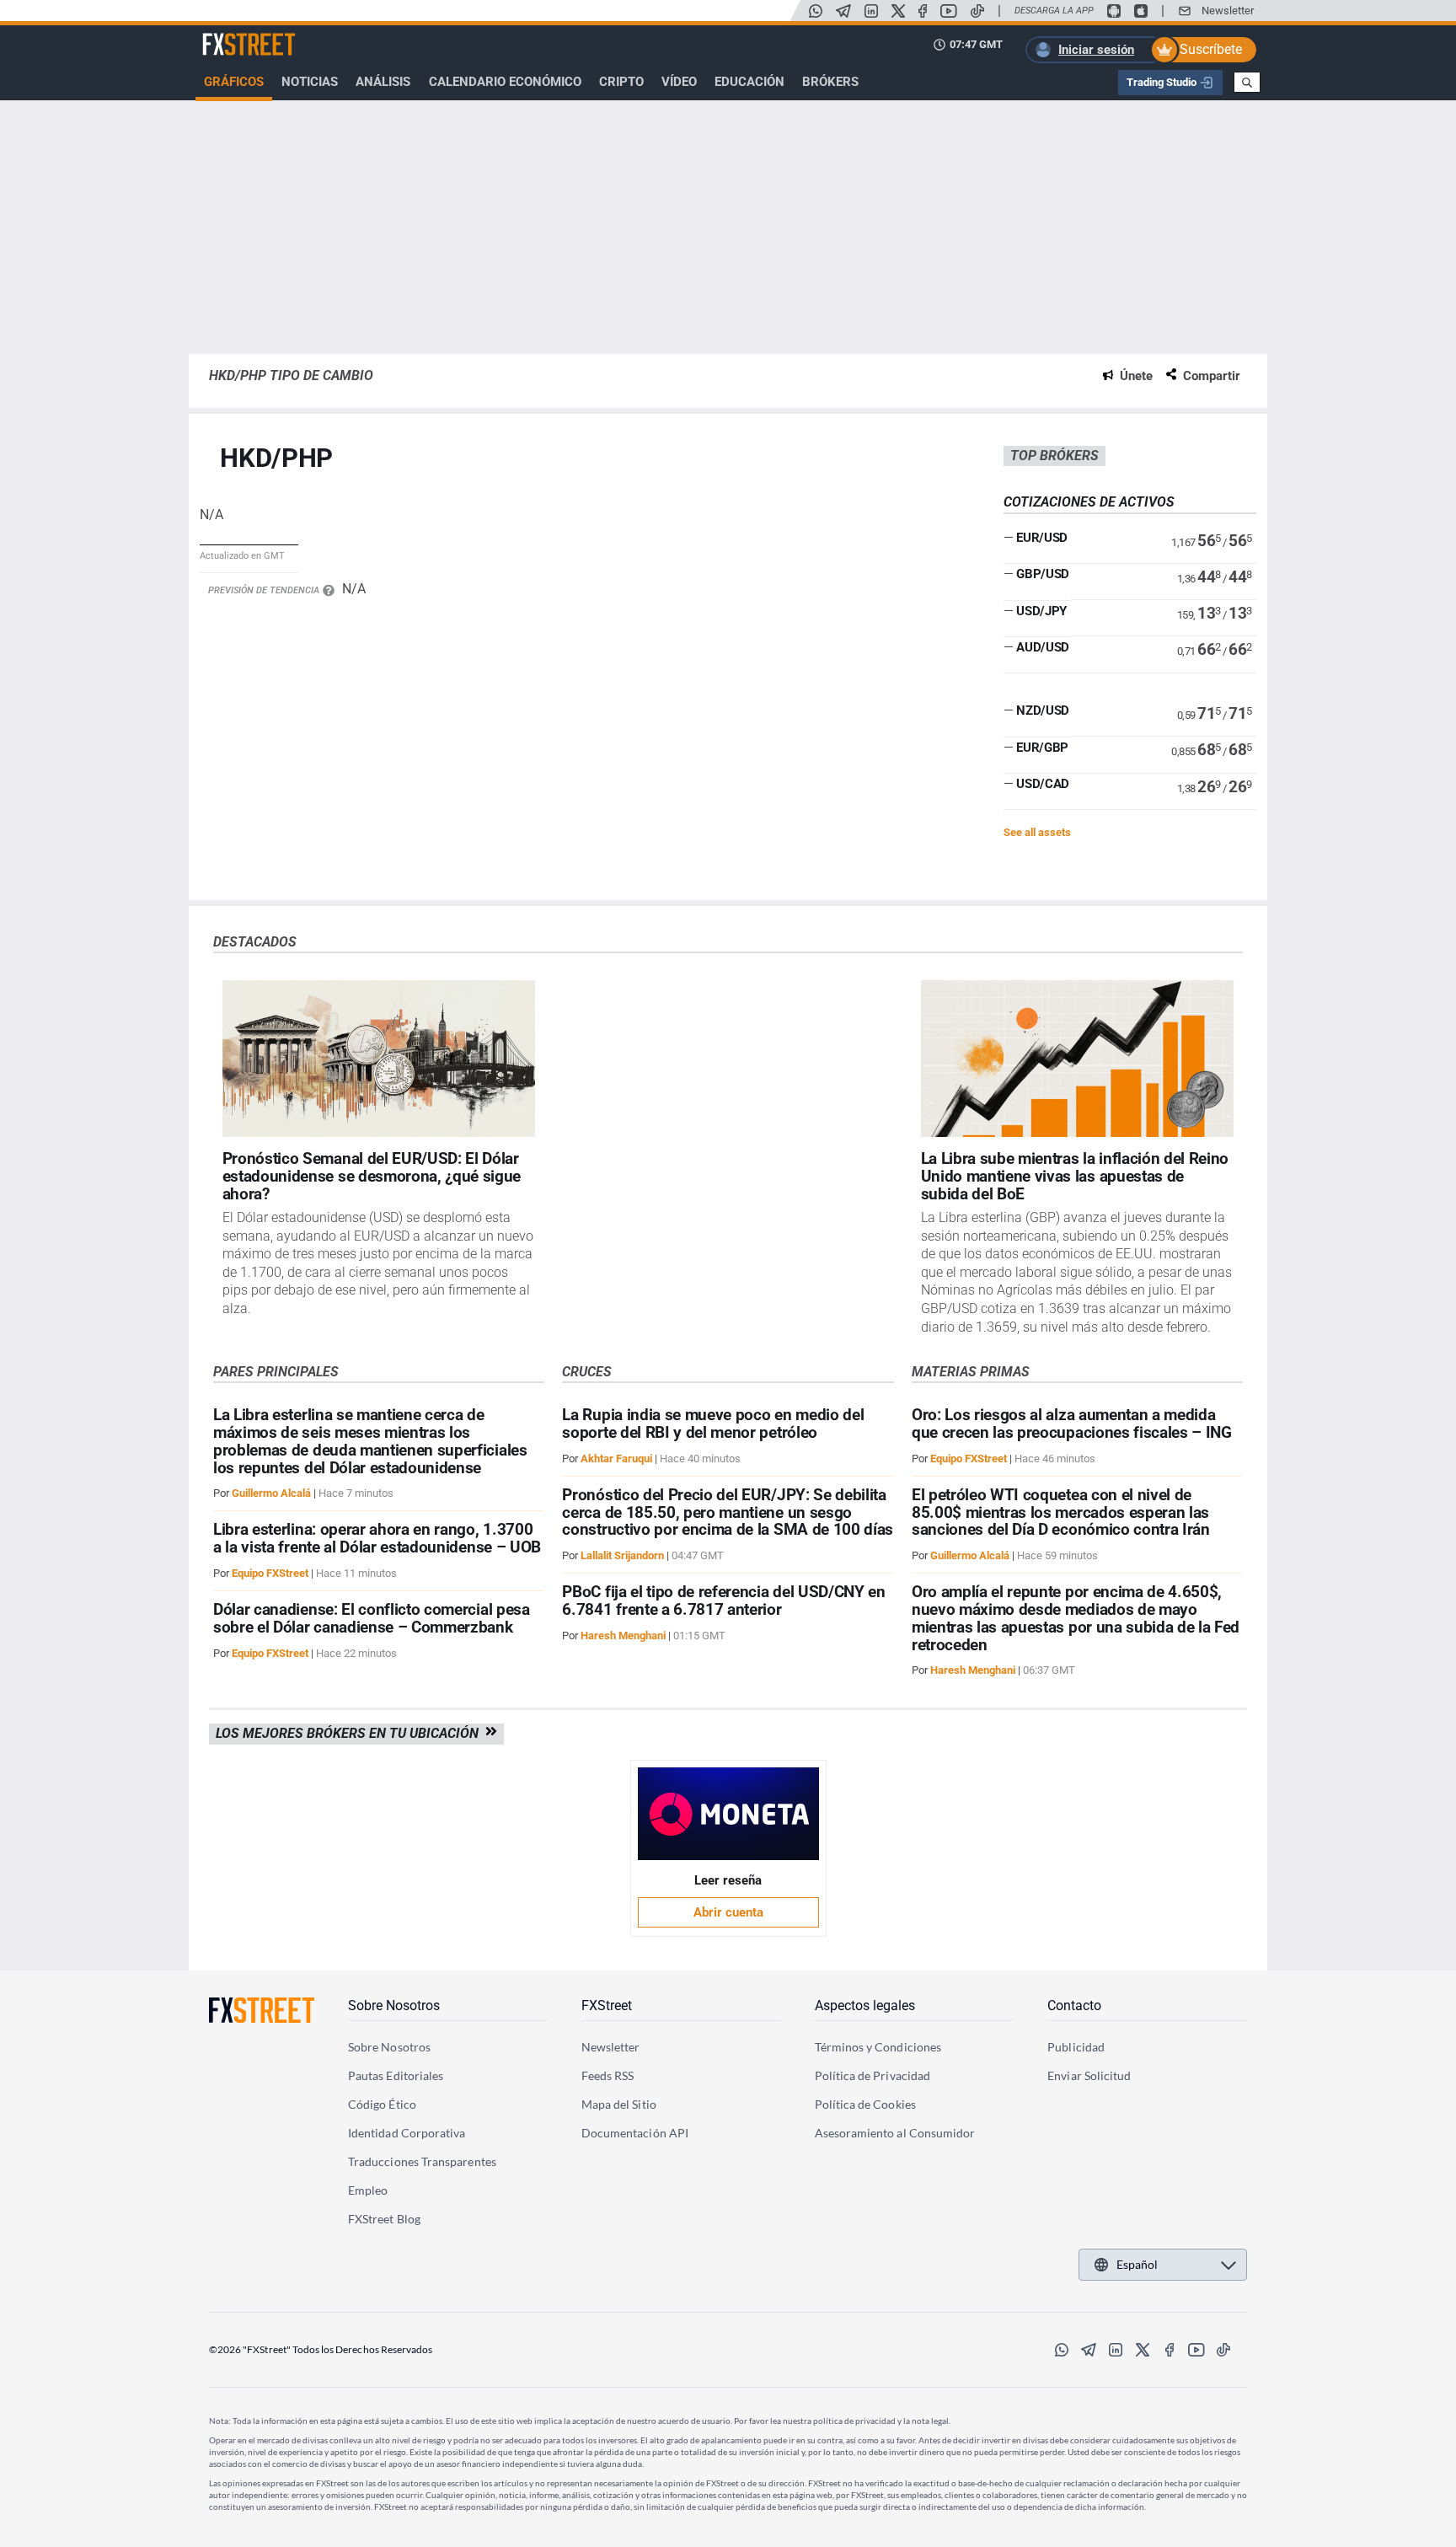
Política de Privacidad (873, 2075)
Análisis (383, 82)
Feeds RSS (608, 2075)
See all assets (1037, 832)
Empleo (368, 2190)
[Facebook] (923, 11)
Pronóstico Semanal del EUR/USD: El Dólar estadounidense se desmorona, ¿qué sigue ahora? (372, 1176)
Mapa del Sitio (619, 2104)
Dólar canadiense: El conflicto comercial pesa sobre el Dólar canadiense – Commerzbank (372, 1618)
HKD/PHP (276, 459)
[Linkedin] (871, 11)
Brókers (830, 82)
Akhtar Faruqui (616, 1458)
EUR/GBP (1042, 748)
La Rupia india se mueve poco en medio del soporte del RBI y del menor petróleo (713, 1424)
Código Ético (382, 2104)
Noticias (310, 82)
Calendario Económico (505, 82)
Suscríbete (1211, 49)
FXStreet (227, 35)
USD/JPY (1041, 611)
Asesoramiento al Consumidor (895, 2133)
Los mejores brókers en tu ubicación (351, 1733)
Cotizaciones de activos (1089, 502)
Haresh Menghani (623, 1635)
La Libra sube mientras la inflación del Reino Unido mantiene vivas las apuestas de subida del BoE (1075, 1176)
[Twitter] (898, 11)
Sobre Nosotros (394, 2005)
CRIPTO (621, 82)
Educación (749, 82)
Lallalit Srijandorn (622, 1555)
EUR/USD (1042, 538)
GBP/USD (1043, 574)
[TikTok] (977, 11)
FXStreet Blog (384, 2219)
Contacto (1074, 2005)
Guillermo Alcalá (271, 1493)
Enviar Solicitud (1089, 2075)
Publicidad (1076, 2047)
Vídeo (679, 82)
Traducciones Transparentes (422, 2161)
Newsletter (1228, 11)
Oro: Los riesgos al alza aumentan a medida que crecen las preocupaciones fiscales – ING (1072, 1424)
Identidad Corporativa (407, 2133)
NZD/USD (1043, 710)
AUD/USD (1043, 647)
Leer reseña (728, 1880)
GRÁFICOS (234, 82)
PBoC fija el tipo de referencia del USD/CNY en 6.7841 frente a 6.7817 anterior (723, 1601)
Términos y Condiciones (878, 2047)
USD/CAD (1043, 784)
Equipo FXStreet (270, 1573)
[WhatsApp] (816, 11)
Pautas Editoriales (396, 2075)
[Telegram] (843, 11)
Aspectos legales (865, 2005)
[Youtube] (949, 11)
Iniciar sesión (1096, 50)
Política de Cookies (865, 2104)
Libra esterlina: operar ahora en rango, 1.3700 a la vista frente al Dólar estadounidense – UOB (377, 1538)
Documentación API (635, 2133)
